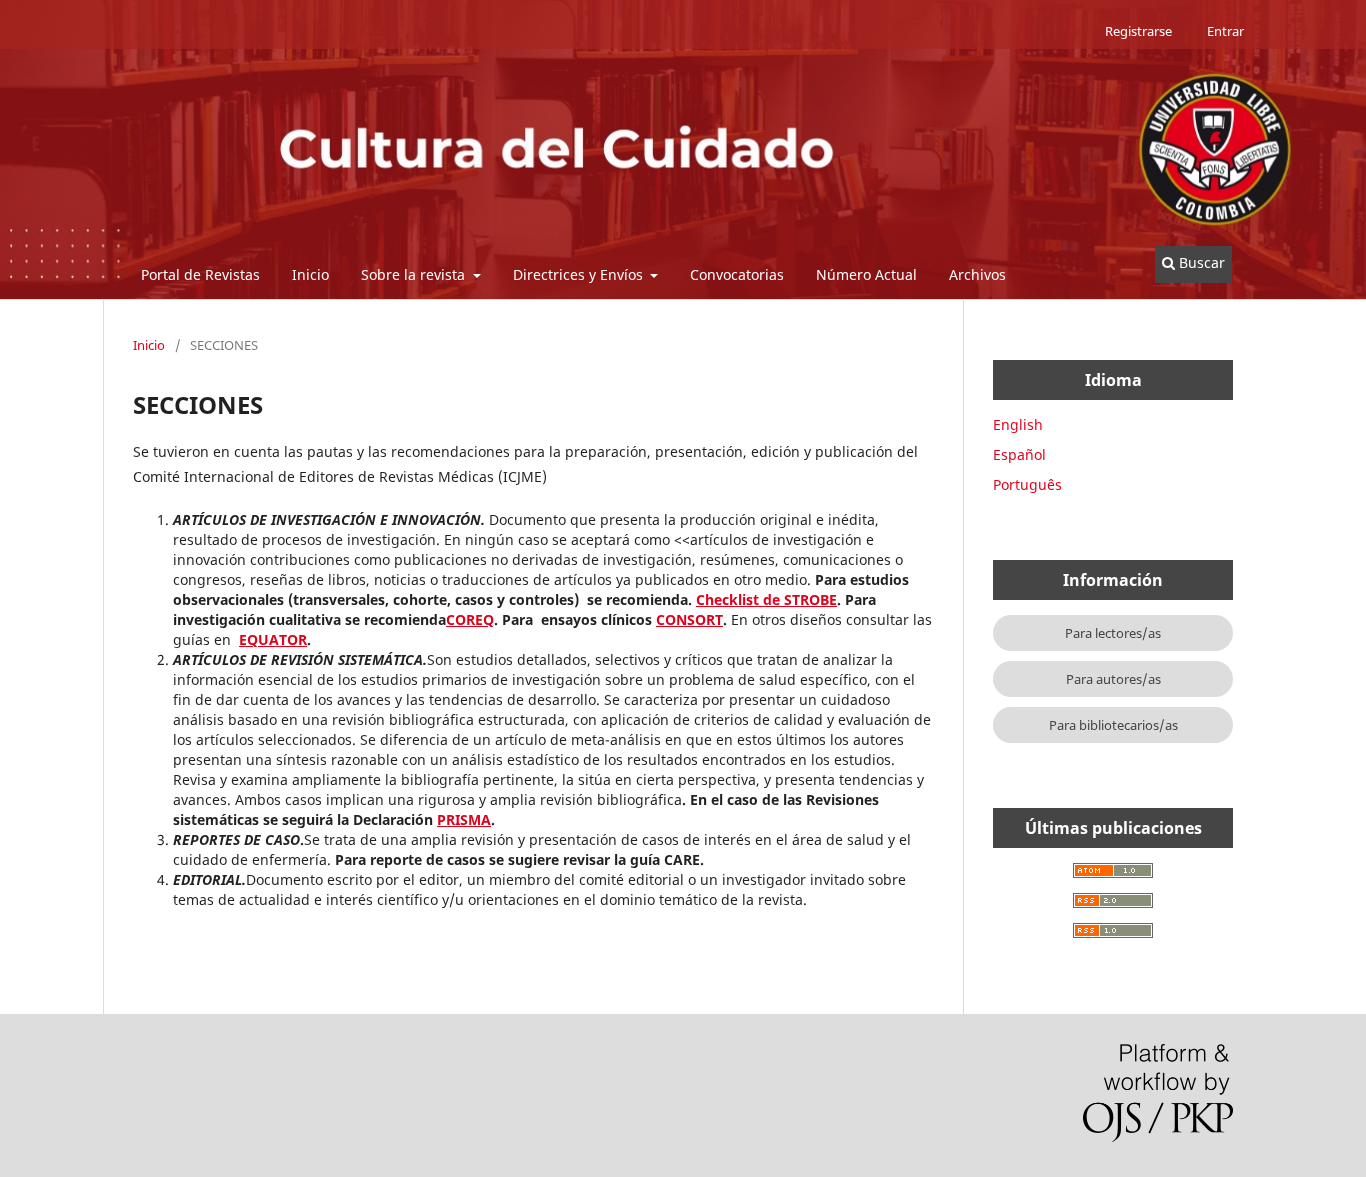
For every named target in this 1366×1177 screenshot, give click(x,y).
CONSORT (689, 619)
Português (1027, 484)
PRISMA (464, 819)
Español (1019, 454)
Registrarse (1138, 31)
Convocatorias (737, 274)
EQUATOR (273, 639)
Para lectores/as (1113, 633)
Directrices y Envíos (580, 274)
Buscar (1200, 262)
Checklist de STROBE (766, 599)
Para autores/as (1113, 679)
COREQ (470, 619)
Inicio (310, 274)
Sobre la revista (415, 274)
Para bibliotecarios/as (1113, 725)
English (1018, 424)
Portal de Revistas (200, 274)
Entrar (1225, 31)
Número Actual (866, 274)
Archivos (977, 274)
